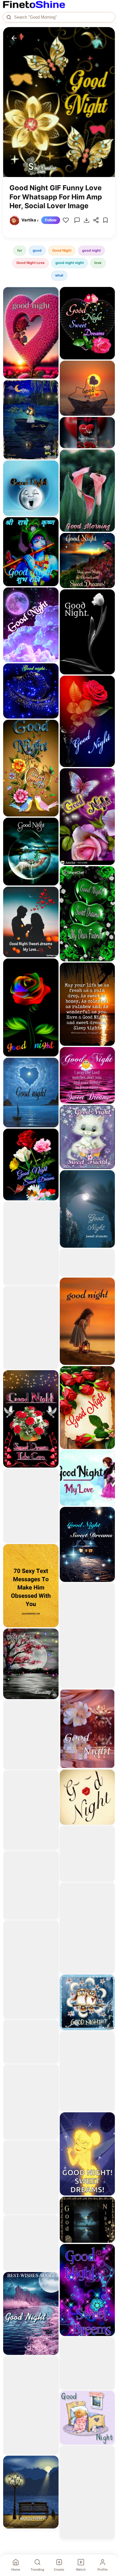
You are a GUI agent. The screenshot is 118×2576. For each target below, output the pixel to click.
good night (91, 250)
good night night (70, 263)
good (37, 250)
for (20, 250)
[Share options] (52, 294)
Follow (51, 220)
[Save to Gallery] (52, 305)
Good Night (62, 250)
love (98, 263)
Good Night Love (31, 263)
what (59, 275)
